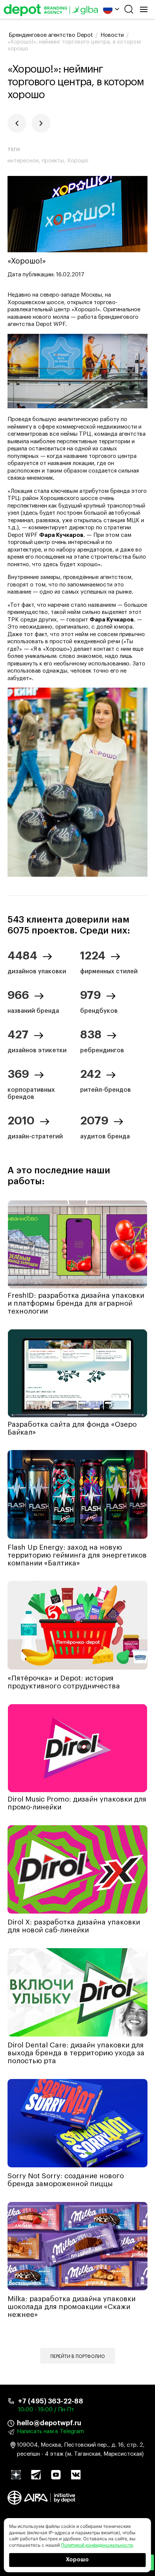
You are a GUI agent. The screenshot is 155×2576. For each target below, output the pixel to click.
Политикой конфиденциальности (97, 2545)
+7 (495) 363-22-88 (51, 2401)
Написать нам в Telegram (50, 2431)
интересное (23, 161)
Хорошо (77, 2560)
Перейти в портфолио (78, 2356)
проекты (53, 161)
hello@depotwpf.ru (49, 2423)
